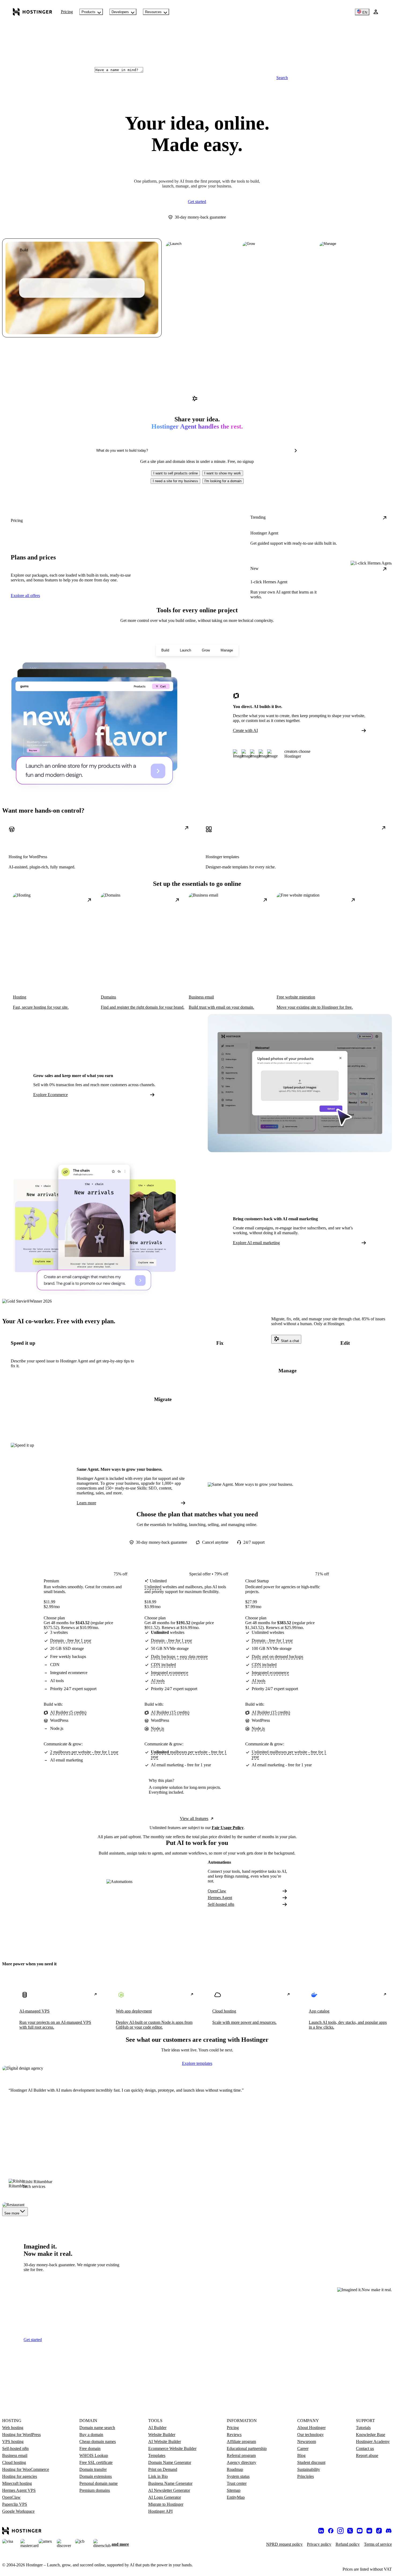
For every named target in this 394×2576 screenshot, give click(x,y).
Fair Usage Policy (228, 1828)
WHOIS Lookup (94, 2455)
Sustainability (309, 2469)
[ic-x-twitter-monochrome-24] (350, 2531)
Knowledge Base (371, 2435)
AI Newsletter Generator (169, 2490)
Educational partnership (247, 2448)
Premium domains (95, 2490)
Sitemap (234, 2490)
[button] (176, 473)
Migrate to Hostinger (166, 2504)
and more (120, 2544)
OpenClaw (217, 1891)
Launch (185, 650)
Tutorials (363, 2428)
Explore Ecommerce (51, 1095)
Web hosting (13, 2428)
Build (165, 650)
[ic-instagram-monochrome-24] (340, 2531)
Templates (157, 2455)
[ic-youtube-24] (360, 2531)
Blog (301, 2455)
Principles (306, 2476)
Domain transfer (93, 2469)
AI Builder (157, 2428)
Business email (15, 2455)
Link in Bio (158, 2476)
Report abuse (367, 2455)
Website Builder (162, 2435)
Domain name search (97, 2428)
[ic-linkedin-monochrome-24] (321, 2531)
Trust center (237, 2483)
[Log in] (376, 12)
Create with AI (245, 730)
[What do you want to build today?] (296, 451)
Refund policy (348, 2544)
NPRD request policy (284, 2544)
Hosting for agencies (20, 2476)
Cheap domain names (98, 2442)
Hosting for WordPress (21, 2435)
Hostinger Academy (373, 2442)
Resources (153, 12)
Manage (227, 650)
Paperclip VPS (15, 2504)
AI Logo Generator (165, 2497)
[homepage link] (33, 12)
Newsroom (307, 2442)
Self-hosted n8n (221, 1904)
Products (88, 12)
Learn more (86, 1503)
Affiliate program (241, 2442)
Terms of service (378, 2544)
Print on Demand (163, 2469)
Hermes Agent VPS (19, 2490)
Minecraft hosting (17, 2483)
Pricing (67, 12)
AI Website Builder (165, 2442)
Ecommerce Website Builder (172, 2448)
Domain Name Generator (170, 2462)
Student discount (311, 2462)
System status (238, 2476)
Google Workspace (18, 2511)
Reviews (234, 2435)
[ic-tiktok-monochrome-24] (379, 2531)
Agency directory (241, 2462)
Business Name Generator (170, 2483)
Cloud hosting (14, 2462)
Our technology (311, 2435)
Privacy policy (319, 2544)
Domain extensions (96, 2476)
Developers (120, 12)
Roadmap (235, 2469)
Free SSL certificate (96, 2462)
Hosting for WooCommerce (26, 2469)
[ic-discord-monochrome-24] (389, 2531)
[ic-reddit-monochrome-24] (369, 2531)
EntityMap (236, 2497)
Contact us (365, 2448)
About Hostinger (311, 2428)
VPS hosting (13, 2442)
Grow (206, 650)
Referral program (241, 2455)
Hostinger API (160, 2511)
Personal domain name (98, 2483)
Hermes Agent (220, 1898)
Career (303, 2448)
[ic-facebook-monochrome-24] (331, 2531)
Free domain (90, 2448)
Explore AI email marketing (256, 1243)
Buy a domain (91, 2435)
